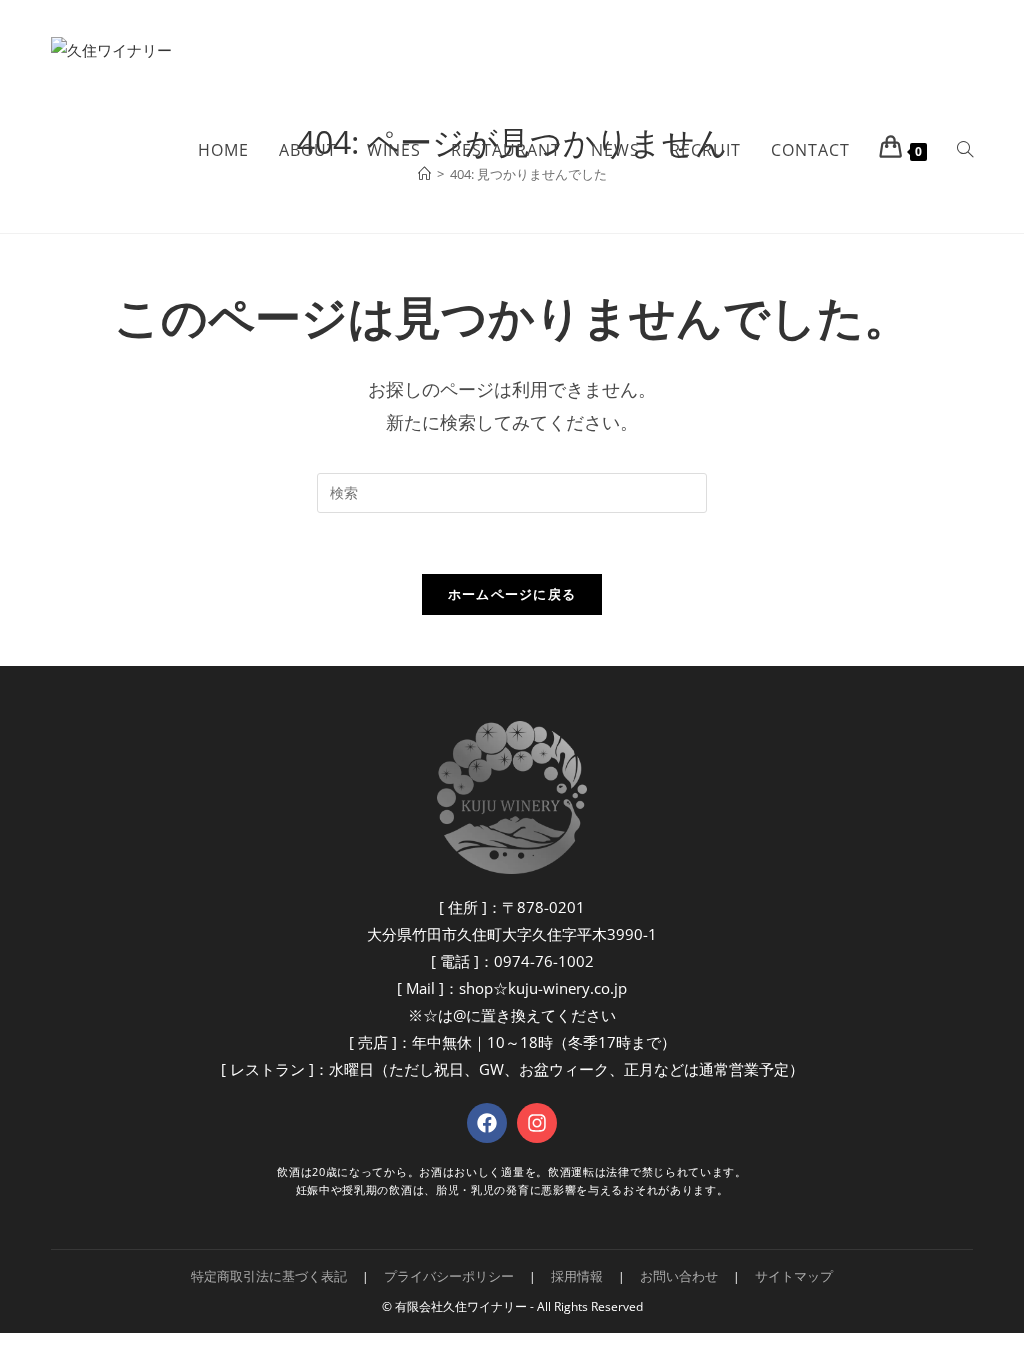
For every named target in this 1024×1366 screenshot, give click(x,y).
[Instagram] (537, 1123)
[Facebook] (487, 1123)
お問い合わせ (679, 1276)
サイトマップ (794, 1276)
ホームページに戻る (512, 594)
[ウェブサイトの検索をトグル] (965, 150)
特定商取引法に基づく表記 (269, 1276)
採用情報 (577, 1276)
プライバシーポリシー (449, 1276)
